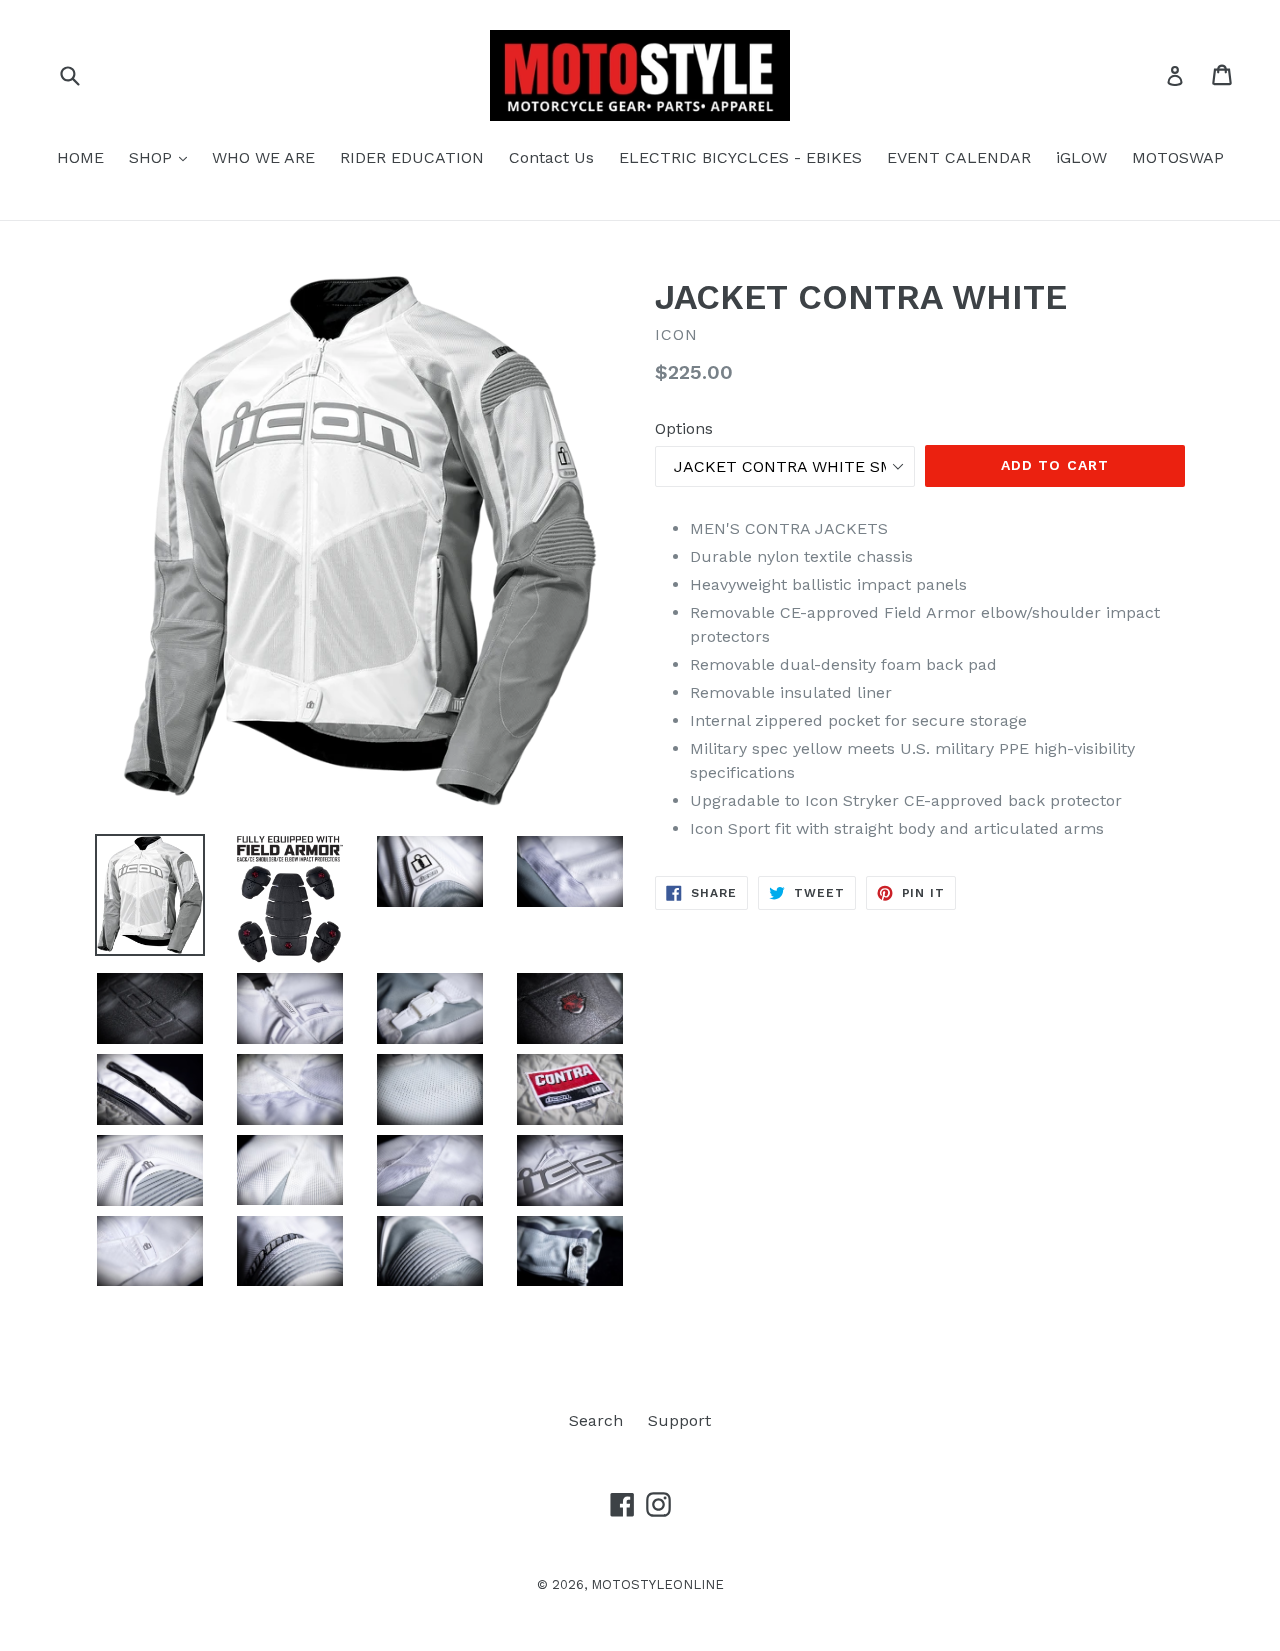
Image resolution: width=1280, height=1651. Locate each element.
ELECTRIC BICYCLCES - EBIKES (740, 157)
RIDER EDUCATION (412, 157)
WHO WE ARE (263, 157)
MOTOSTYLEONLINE (657, 1584)
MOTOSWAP (1178, 157)
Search (596, 1420)
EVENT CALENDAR (959, 157)
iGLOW (1081, 157)
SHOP (163, 157)
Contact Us (551, 157)
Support (679, 1420)
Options (684, 428)
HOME (80, 157)
